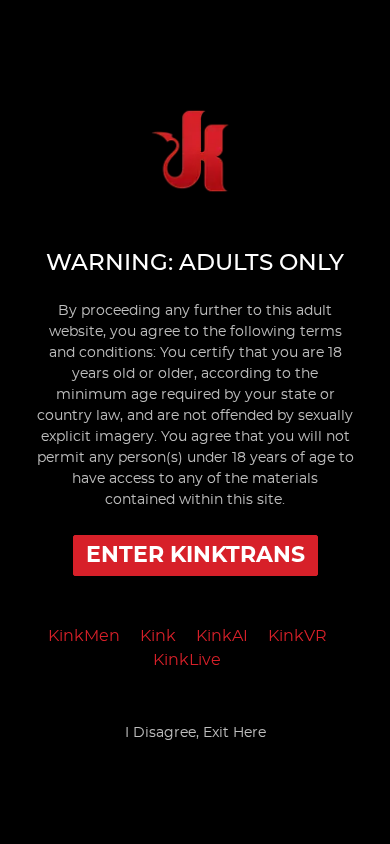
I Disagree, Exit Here (195, 733)
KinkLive (187, 660)
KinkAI (222, 636)
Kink (158, 636)
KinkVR (297, 636)
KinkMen (84, 636)
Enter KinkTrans (195, 555)
